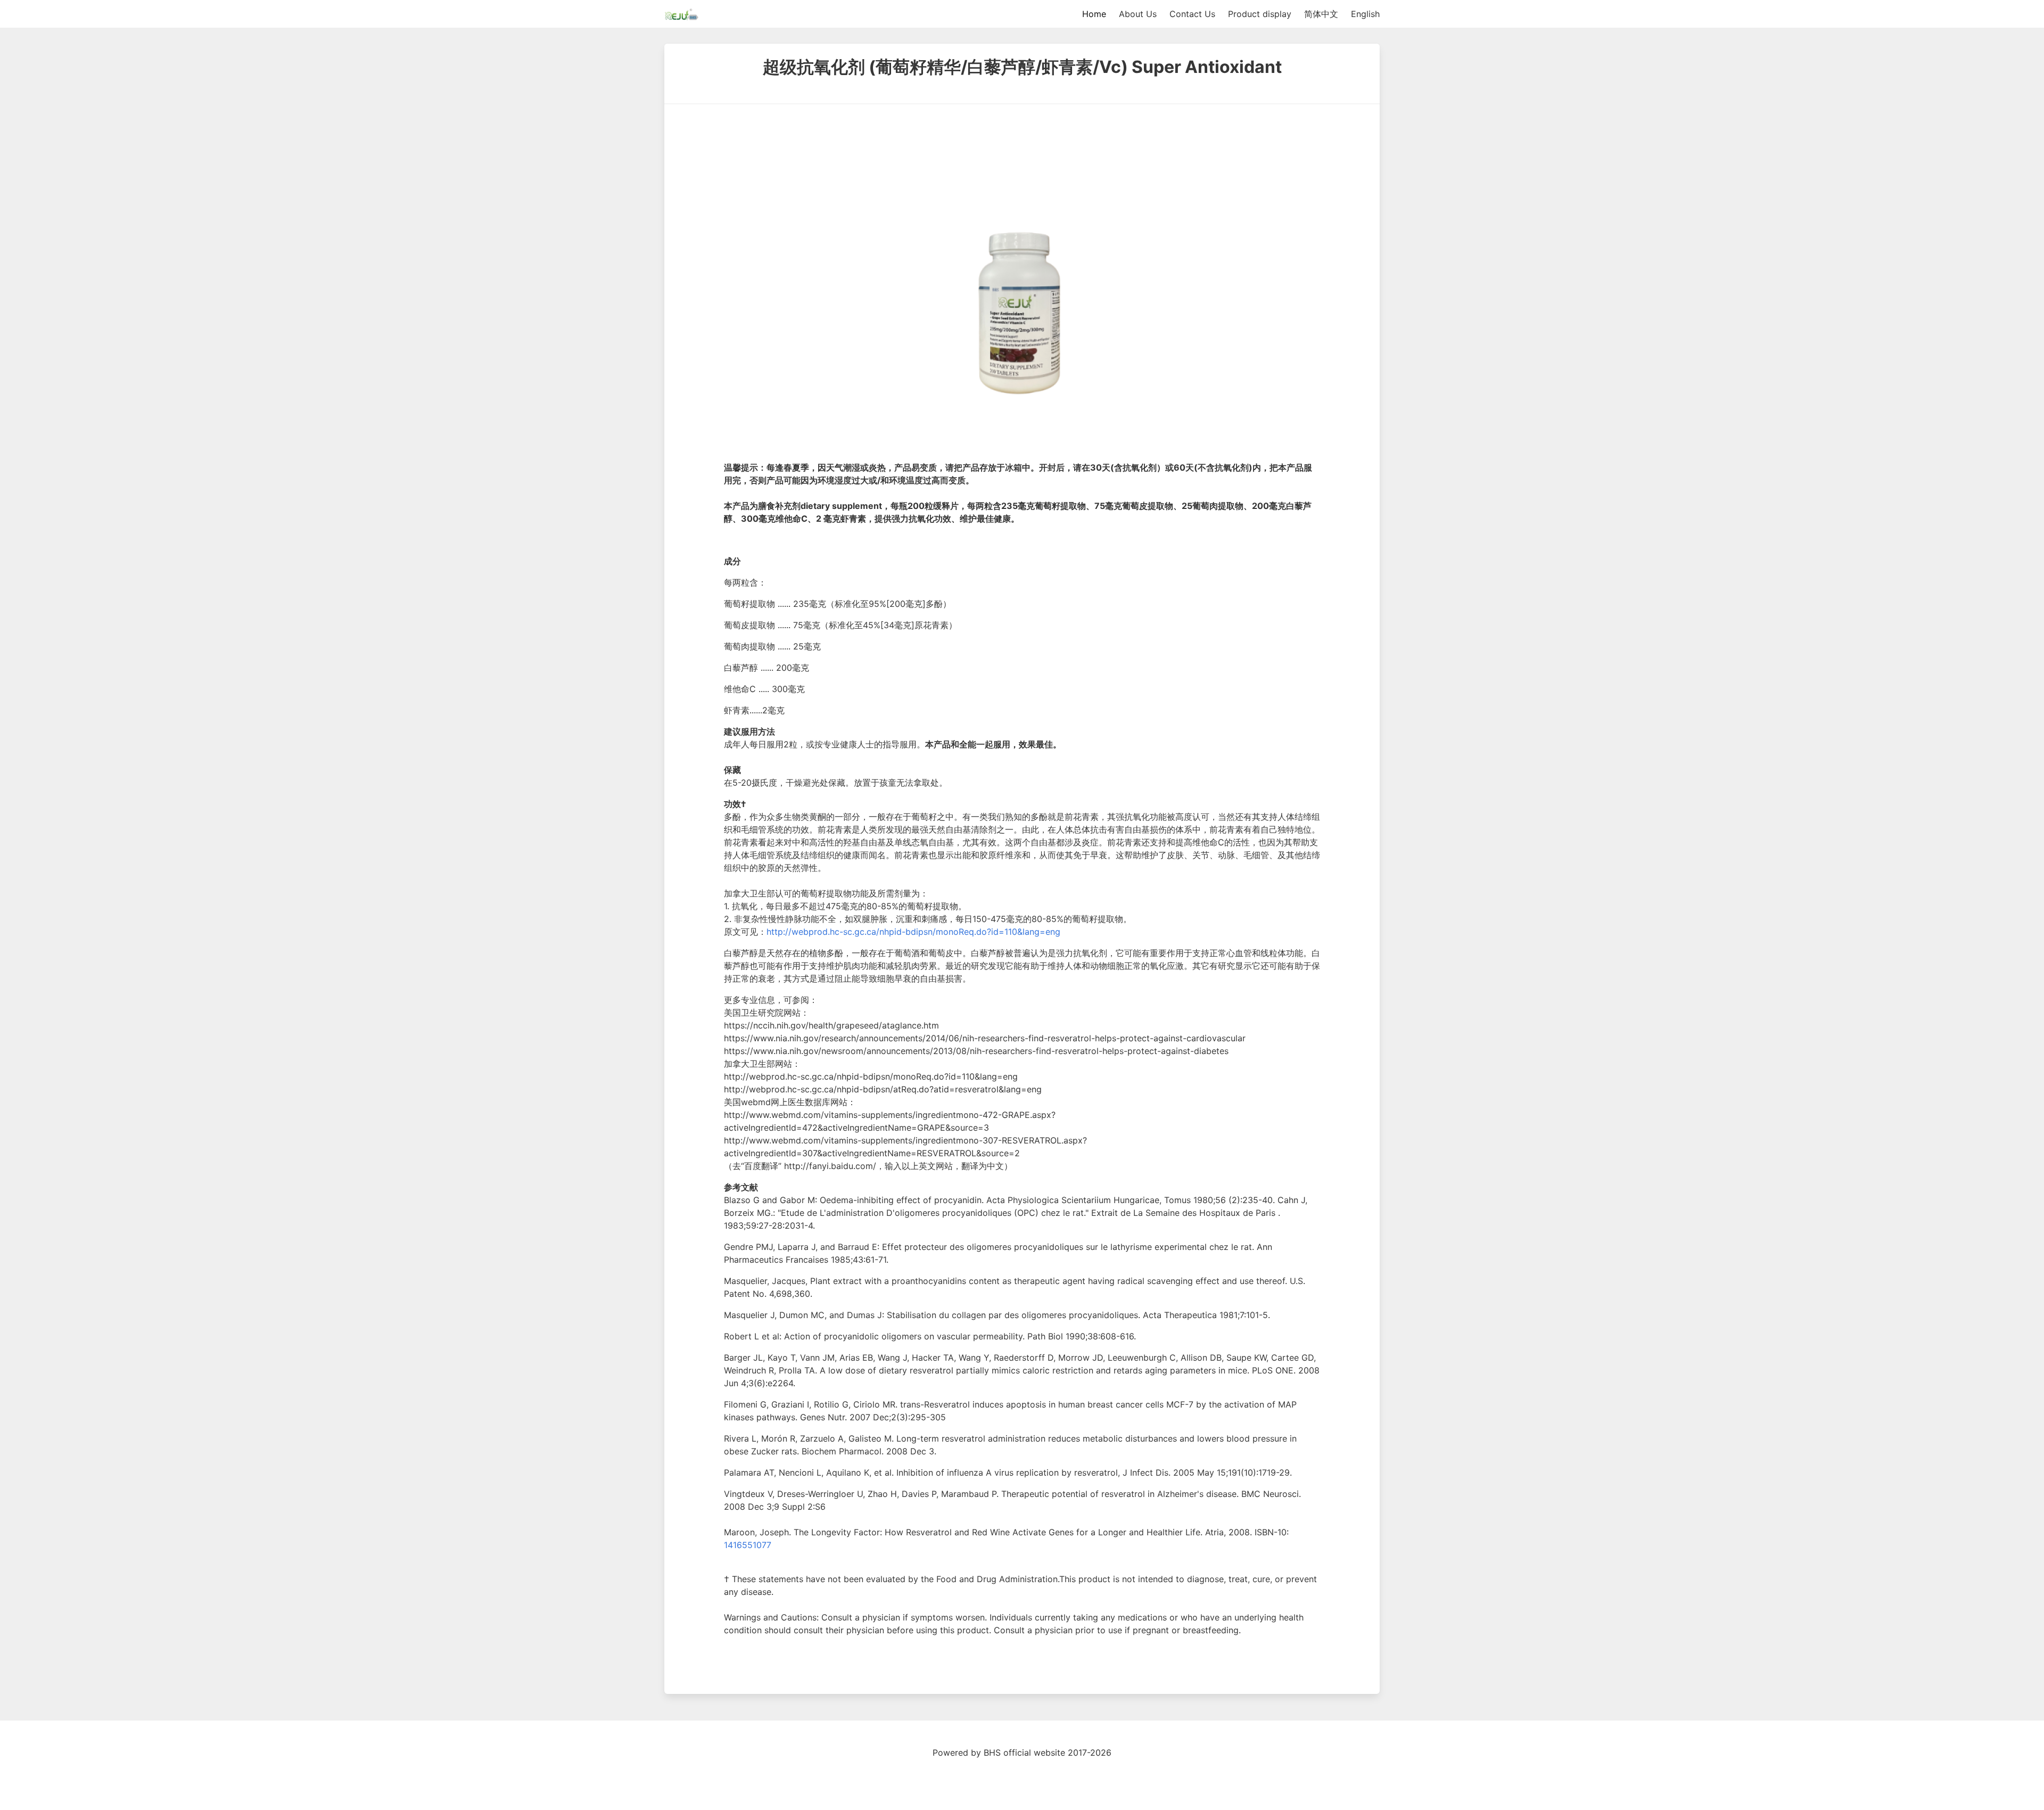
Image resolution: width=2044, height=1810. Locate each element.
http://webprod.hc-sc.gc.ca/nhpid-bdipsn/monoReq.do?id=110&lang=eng (913, 932)
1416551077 (748, 1545)
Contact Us (1192, 14)
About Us (1138, 14)
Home (1094, 14)
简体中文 (1321, 14)
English (1365, 14)
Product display (1260, 14)
